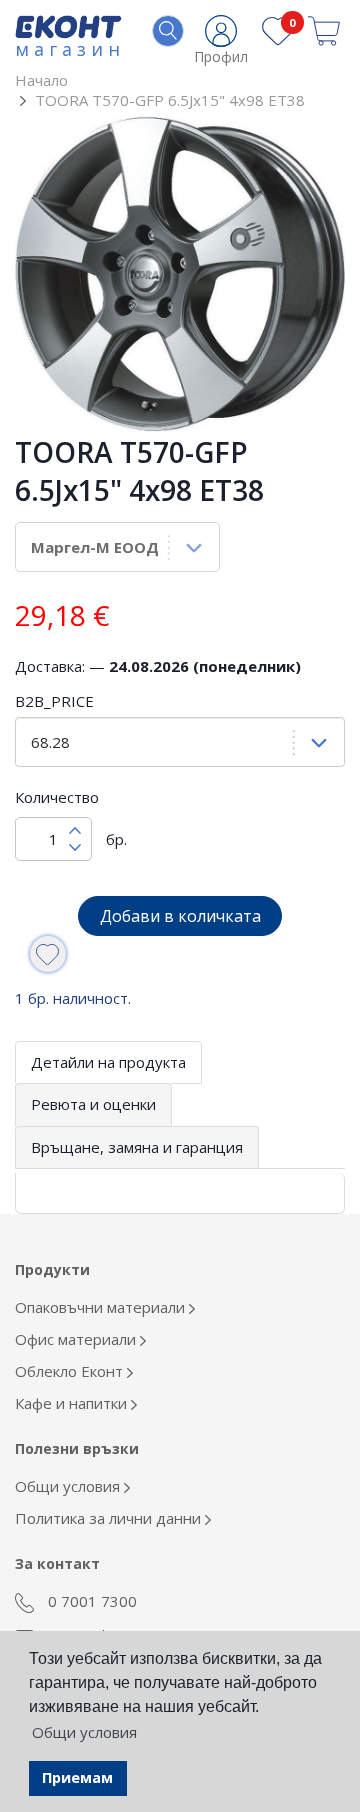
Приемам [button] (77, 1777)
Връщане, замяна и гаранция (137, 1147)
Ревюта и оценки (93, 1104)
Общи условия (69, 1486)
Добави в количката (180, 916)
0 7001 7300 (90, 1601)
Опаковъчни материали (102, 1307)
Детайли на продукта (108, 1062)
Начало (41, 80)
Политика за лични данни (110, 1518)
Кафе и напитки (73, 1403)
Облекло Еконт (71, 1371)
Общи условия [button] (84, 1732)
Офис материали (77, 1339)
